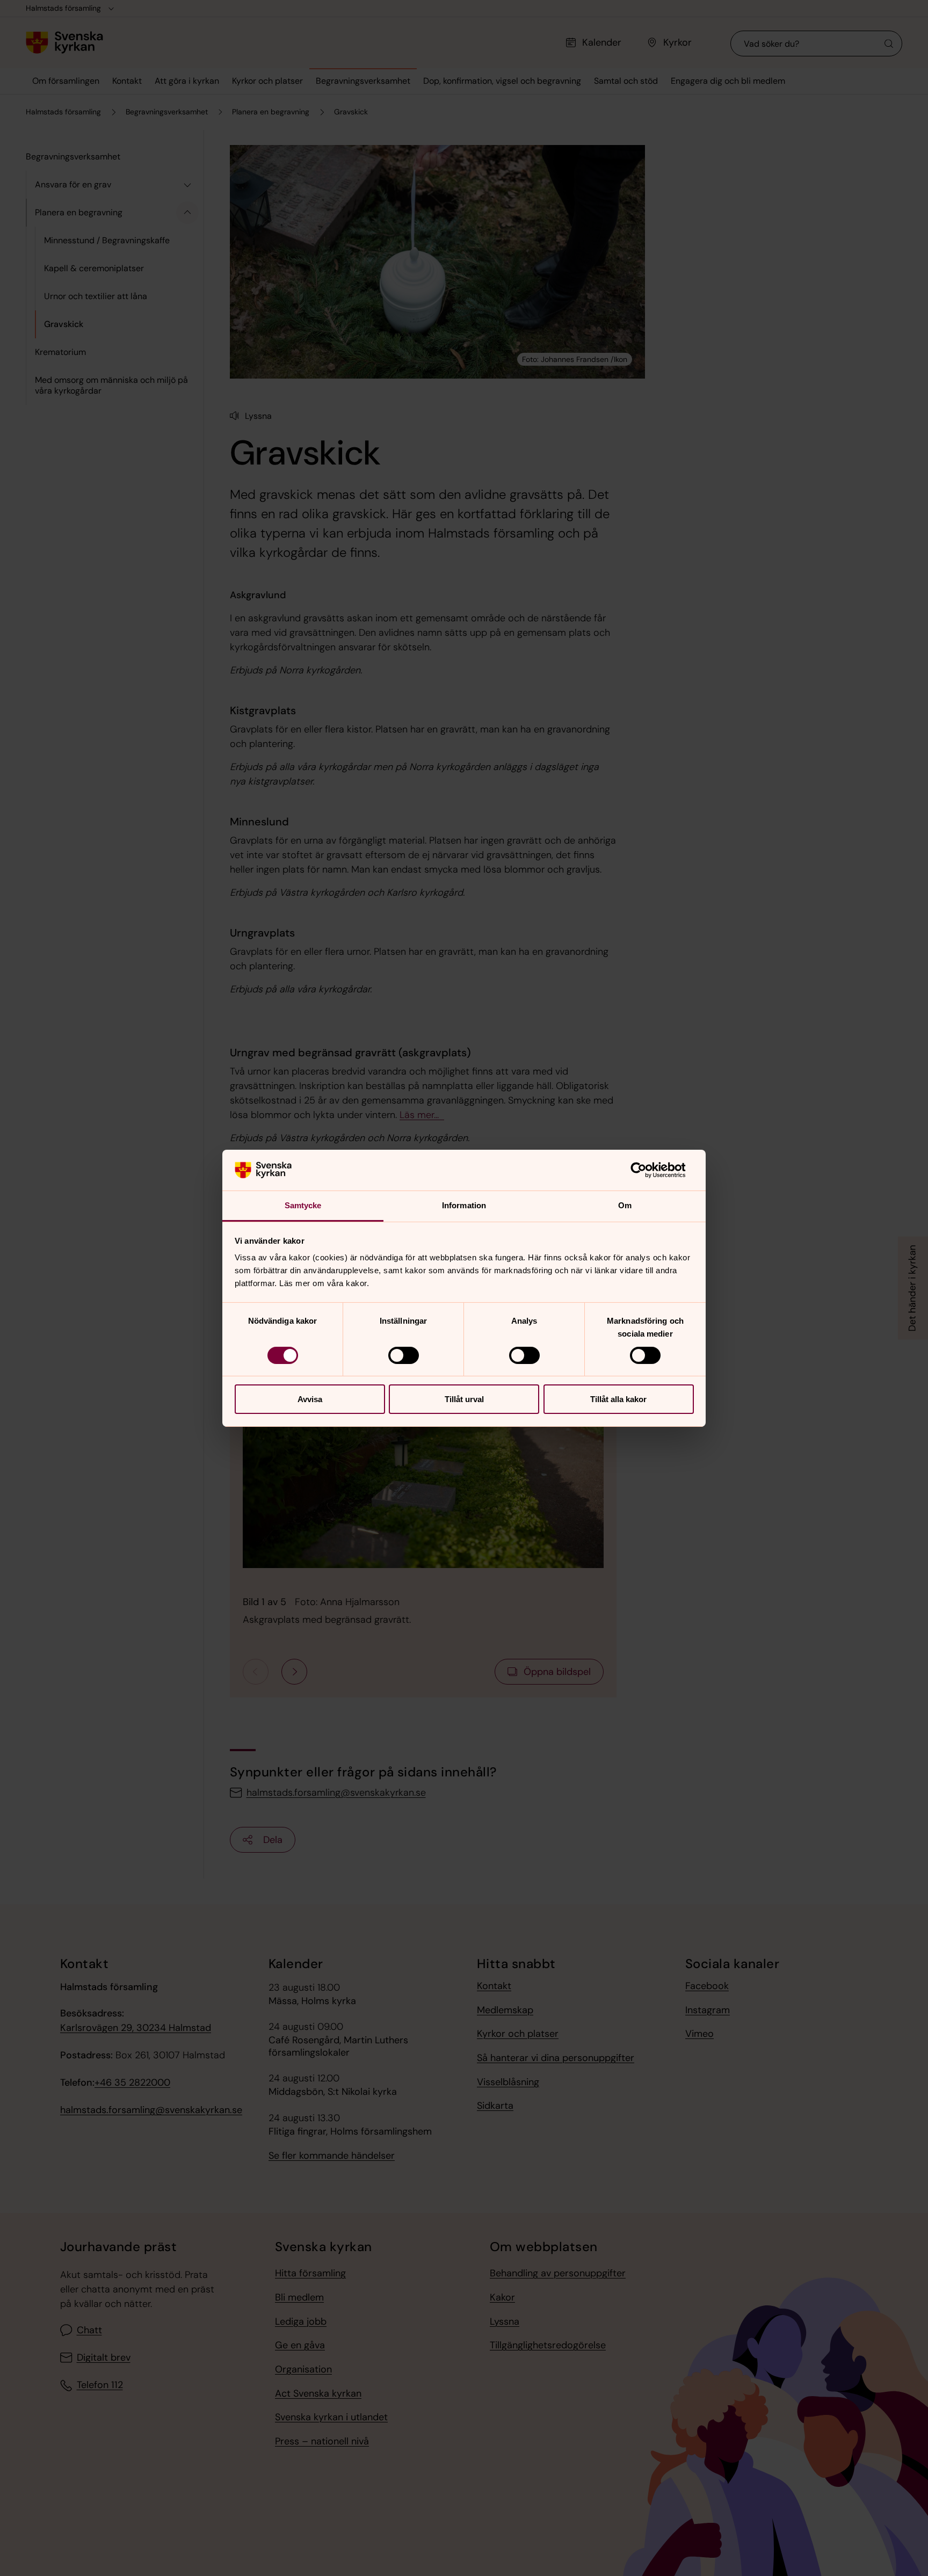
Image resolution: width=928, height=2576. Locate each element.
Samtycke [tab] (303, 1205)
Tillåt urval (464, 1399)
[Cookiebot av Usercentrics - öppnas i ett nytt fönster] (647, 1170)
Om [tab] (625, 1205)
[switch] (404, 1355)
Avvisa (310, 1399)
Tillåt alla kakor (618, 1399)
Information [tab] (464, 1205)
